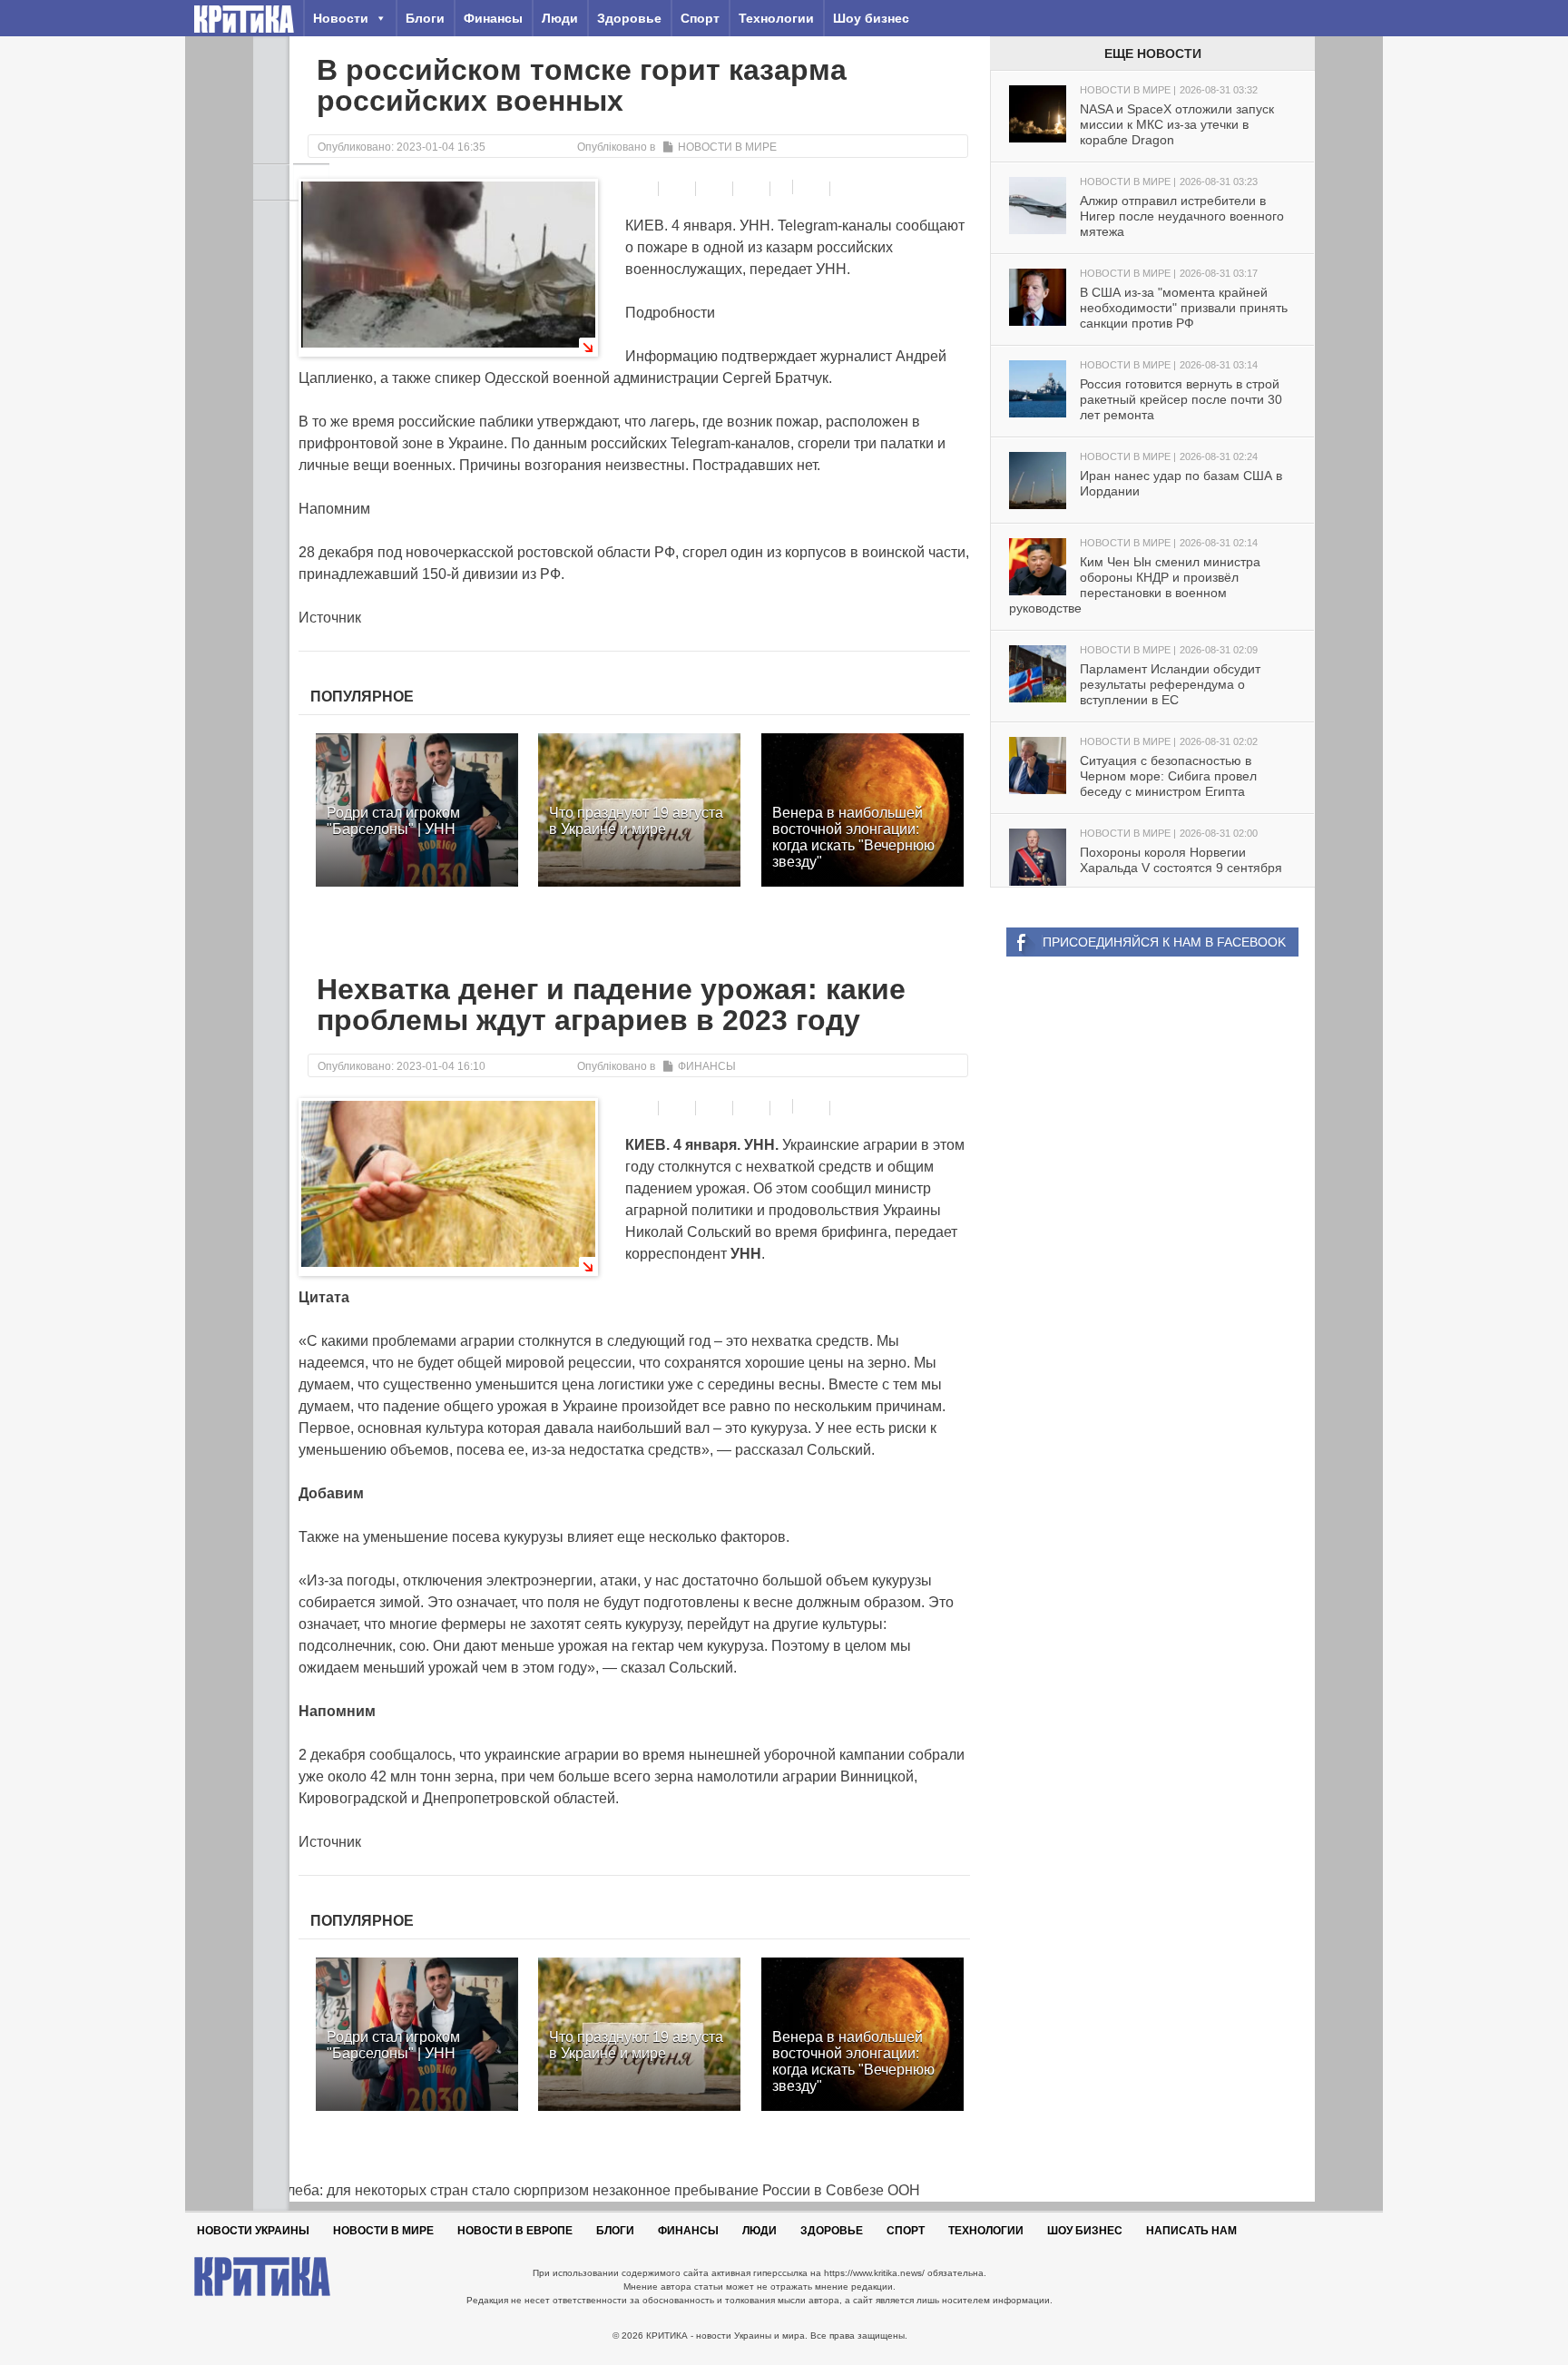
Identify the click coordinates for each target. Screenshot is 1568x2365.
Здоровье (629, 18)
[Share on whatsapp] (813, 189)
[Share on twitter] (716, 189)
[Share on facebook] (642, 189)
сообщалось (411, 1755)
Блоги (425, 18)
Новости (341, 18)
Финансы (493, 18)
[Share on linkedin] (754, 189)
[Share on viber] (784, 187)
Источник (330, 618)
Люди (560, 18)
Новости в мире (727, 147)
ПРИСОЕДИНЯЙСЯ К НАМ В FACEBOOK (1164, 942)
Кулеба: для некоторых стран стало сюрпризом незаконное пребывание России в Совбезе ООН (587, 2190)
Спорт (700, 18)
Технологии (776, 18)
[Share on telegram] (679, 189)
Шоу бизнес (871, 18)
